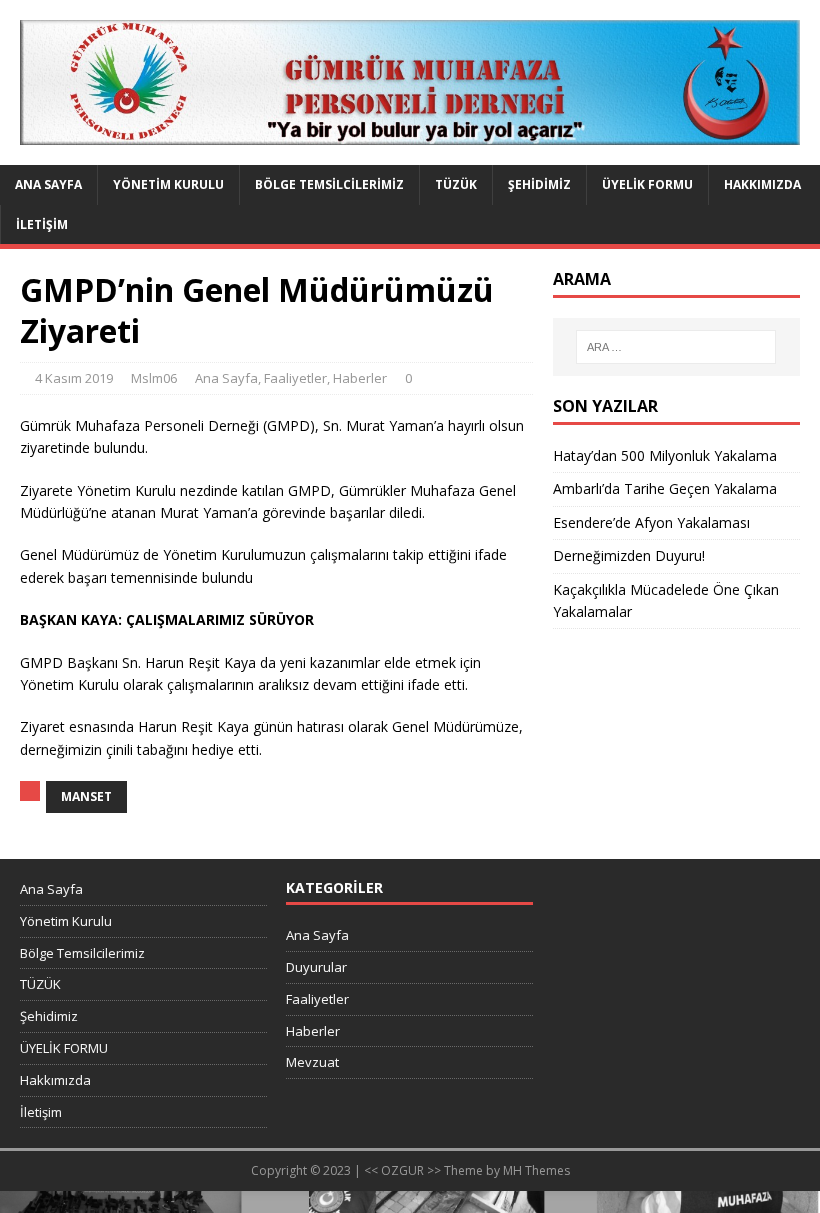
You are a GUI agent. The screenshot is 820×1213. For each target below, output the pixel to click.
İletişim (42, 224)
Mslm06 (154, 378)
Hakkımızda (762, 184)
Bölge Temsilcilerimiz (329, 184)
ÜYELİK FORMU (647, 184)
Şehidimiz (539, 184)
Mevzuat (312, 1062)
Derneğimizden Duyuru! (629, 555)
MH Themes (536, 1170)
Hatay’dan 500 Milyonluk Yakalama (665, 455)
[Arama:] (676, 347)
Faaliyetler (295, 378)
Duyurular (316, 967)
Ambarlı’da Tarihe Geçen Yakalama (665, 488)
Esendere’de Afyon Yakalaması (651, 522)
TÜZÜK (456, 184)
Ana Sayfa (48, 184)
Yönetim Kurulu (168, 184)
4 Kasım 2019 (74, 378)
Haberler (360, 378)
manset (86, 796)
